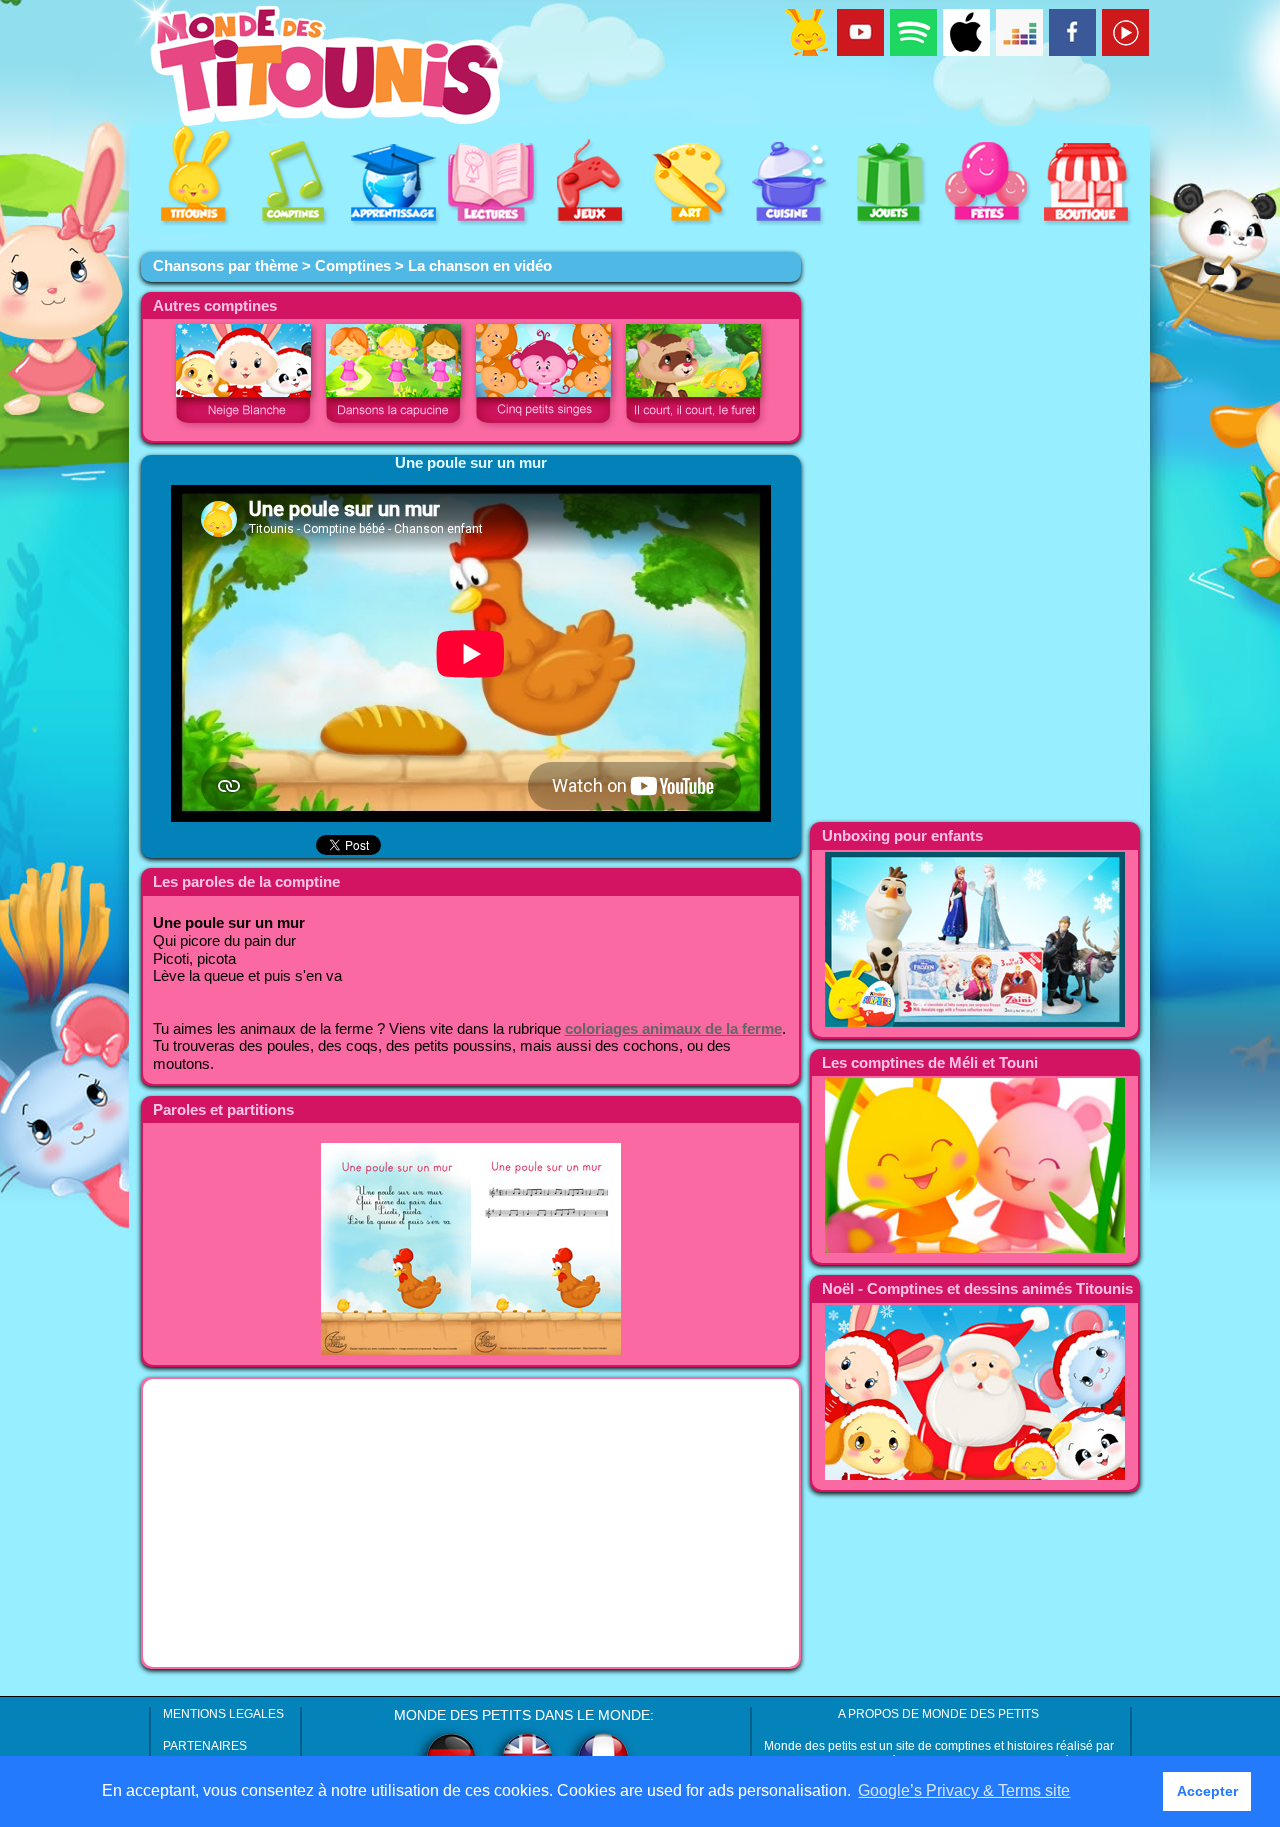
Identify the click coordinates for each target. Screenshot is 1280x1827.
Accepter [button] (1207, 1791)
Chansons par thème (225, 266)
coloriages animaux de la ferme (673, 1029)
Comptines (353, 266)
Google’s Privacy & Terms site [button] (964, 1790)
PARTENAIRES (205, 1746)
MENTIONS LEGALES (223, 1714)
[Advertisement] (471, 1523)
